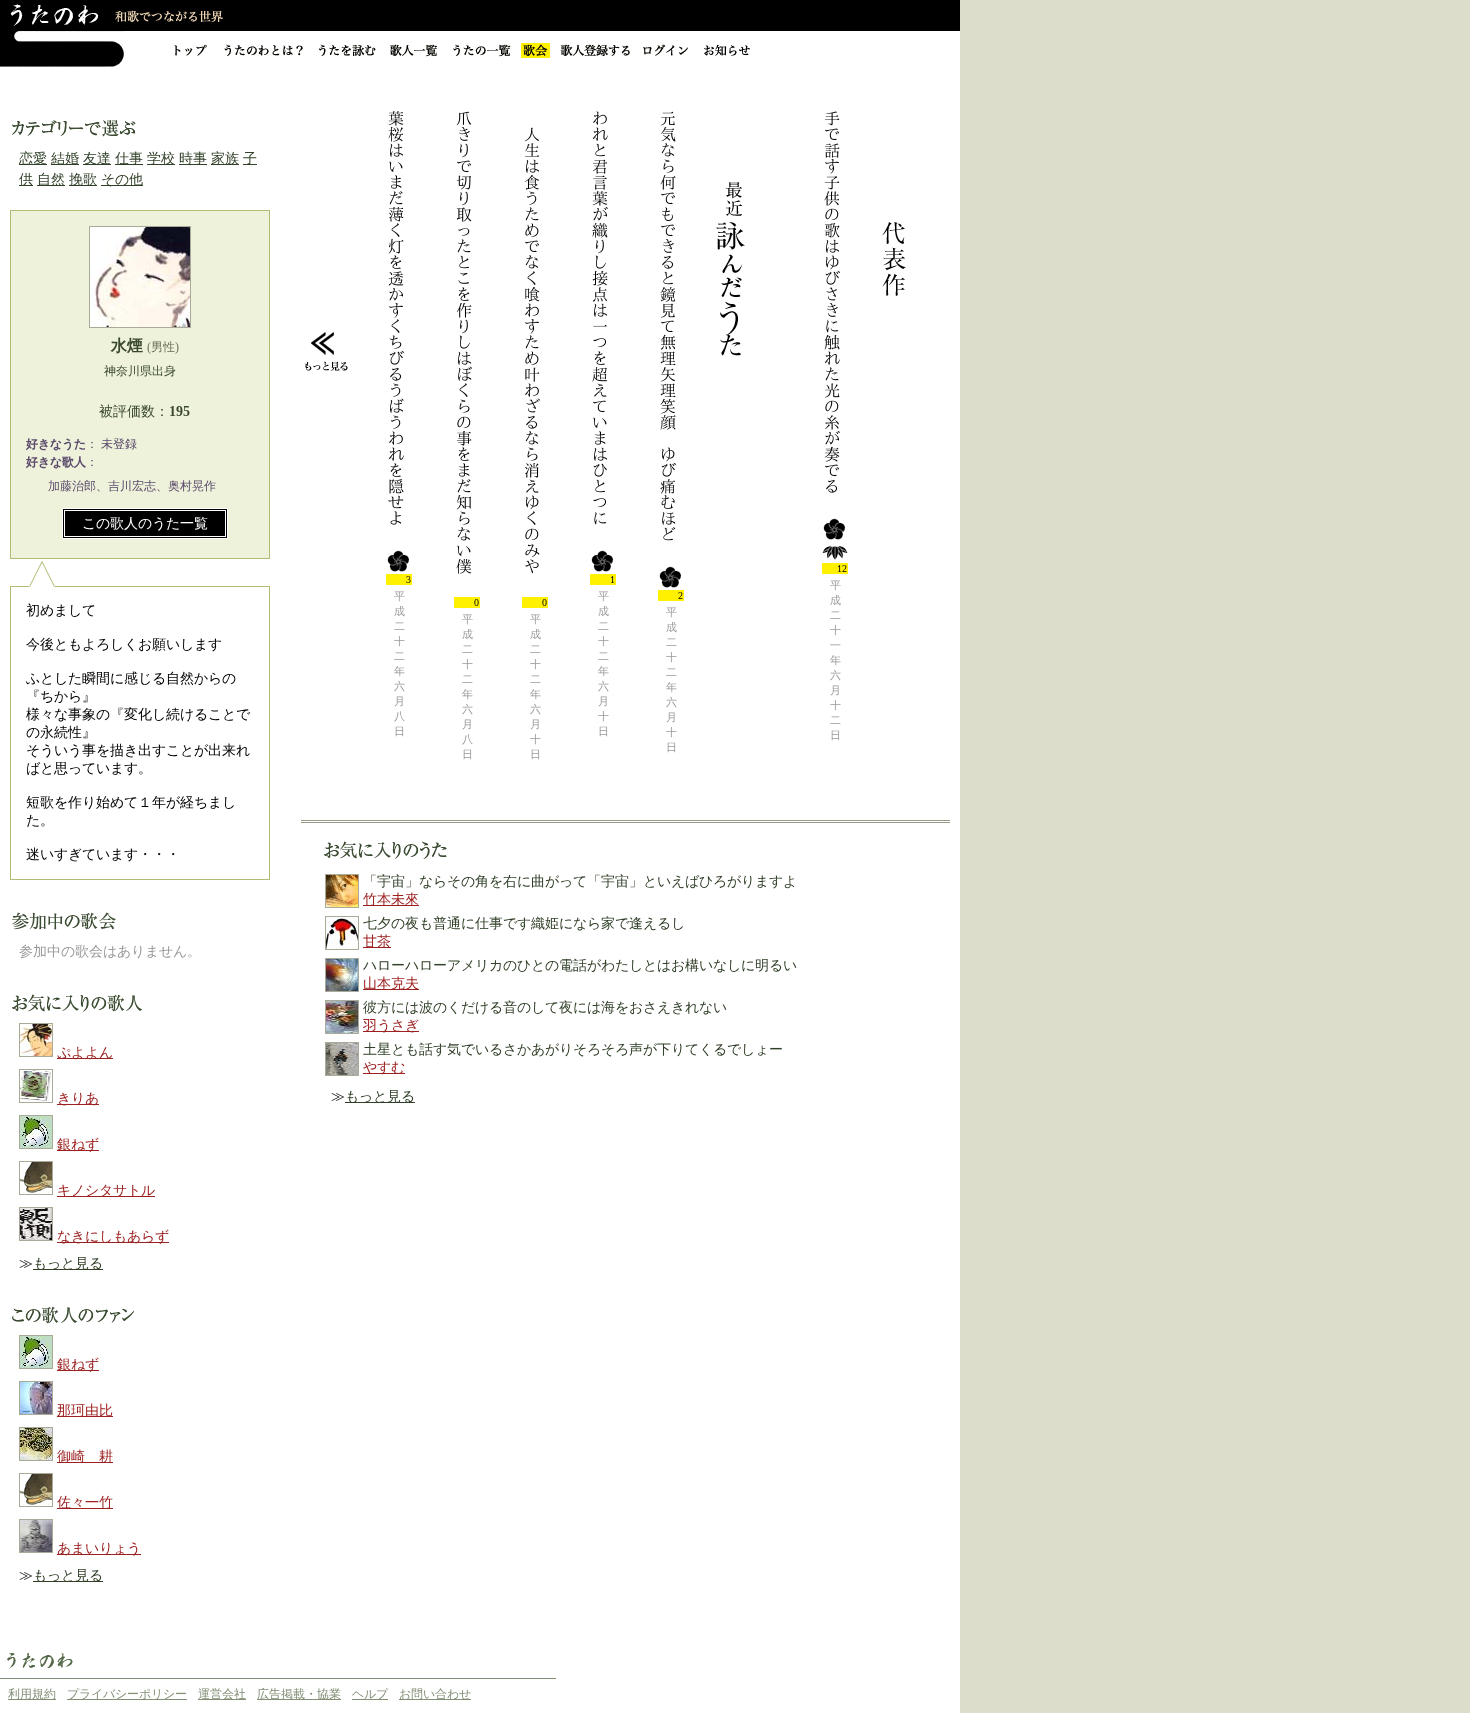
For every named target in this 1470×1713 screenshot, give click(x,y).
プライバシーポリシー (127, 1694)
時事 (193, 158)
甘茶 (377, 941)
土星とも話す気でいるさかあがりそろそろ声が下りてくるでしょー (573, 1049)
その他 (122, 179)
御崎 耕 (85, 1456)
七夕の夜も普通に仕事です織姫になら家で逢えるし (524, 923)
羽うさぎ (391, 1025)
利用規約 (32, 1694)
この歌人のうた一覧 (145, 523)
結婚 (65, 158)
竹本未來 (391, 899)
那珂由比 (85, 1410)
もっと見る (68, 1263)
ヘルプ (370, 1694)
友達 (97, 158)
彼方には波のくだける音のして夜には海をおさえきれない (545, 1007)
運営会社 (222, 1694)
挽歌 (83, 179)
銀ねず (78, 1144)
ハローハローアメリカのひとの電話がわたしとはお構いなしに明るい (580, 965)
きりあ (78, 1098)
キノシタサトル (106, 1190)
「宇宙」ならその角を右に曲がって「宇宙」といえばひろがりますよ (580, 881)
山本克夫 (391, 983)
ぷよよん (85, 1052)
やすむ (384, 1067)
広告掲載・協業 (299, 1694)
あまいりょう (99, 1548)
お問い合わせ (435, 1694)
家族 (225, 158)
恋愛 (33, 158)
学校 (161, 158)
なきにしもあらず (113, 1236)
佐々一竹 (85, 1502)
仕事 (129, 158)
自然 (51, 179)
